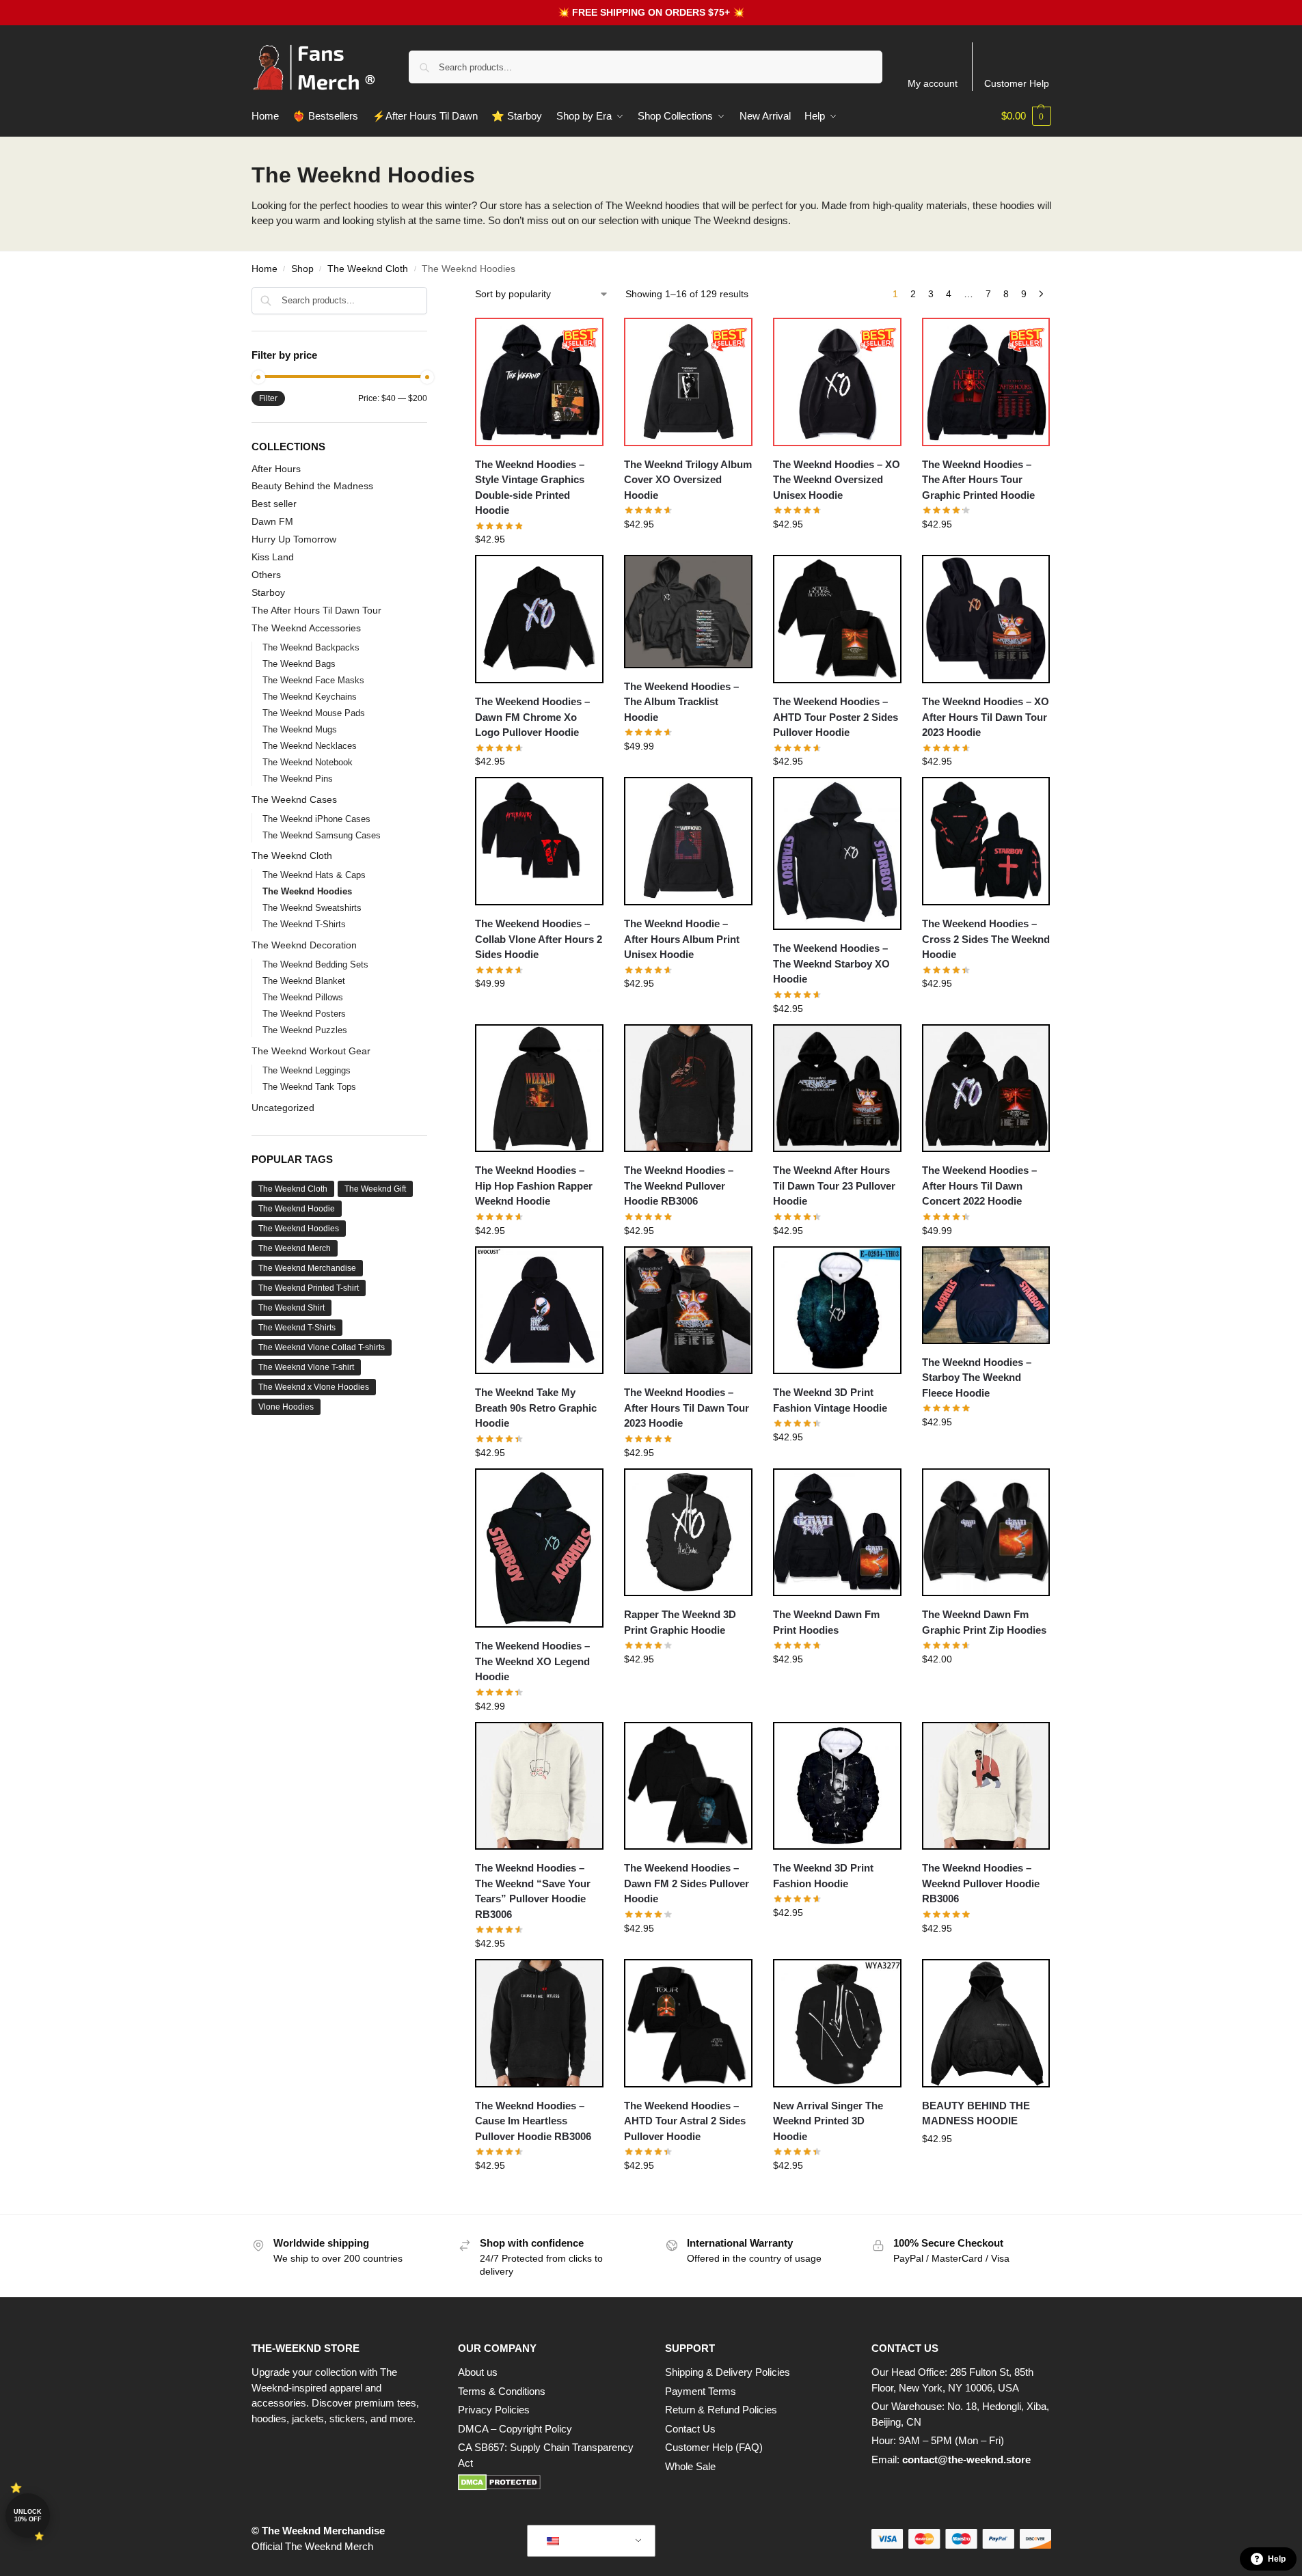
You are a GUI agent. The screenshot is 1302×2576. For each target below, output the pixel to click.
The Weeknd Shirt (291, 1308)
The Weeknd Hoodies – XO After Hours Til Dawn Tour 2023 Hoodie (986, 717)
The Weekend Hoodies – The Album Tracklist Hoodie (681, 702)
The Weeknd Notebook (308, 762)
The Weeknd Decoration (304, 945)
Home (265, 269)
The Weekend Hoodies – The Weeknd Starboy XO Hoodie (831, 963)
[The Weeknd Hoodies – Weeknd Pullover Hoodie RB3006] (986, 1786)
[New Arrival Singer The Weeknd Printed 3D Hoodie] (837, 2023)
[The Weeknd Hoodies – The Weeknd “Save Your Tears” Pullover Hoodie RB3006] (539, 1786)
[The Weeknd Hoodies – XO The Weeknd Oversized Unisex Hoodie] (837, 382)
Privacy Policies (494, 2410)
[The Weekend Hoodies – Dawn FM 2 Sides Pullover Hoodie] (688, 1786)
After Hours (276, 469)
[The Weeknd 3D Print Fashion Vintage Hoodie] (837, 1311)
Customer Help (1017, 83)
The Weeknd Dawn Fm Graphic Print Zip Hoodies (984, 1622)
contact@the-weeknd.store (966, 2459)
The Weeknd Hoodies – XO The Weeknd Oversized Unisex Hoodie (837, 480)
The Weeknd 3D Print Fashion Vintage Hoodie (830, 1400)
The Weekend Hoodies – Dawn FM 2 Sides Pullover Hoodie (687, 1883)
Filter (268, 398)
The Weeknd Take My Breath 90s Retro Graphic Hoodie (536, 1408)
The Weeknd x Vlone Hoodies (314, 1387)
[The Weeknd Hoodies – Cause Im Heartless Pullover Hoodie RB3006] (539, 2023)
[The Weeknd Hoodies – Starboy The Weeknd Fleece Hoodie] (986, 1295)
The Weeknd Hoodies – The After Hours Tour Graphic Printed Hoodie (978, 480)
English (581, 2541)
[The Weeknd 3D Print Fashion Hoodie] (837, 1786)
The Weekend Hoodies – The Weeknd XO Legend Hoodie (532, 1661)
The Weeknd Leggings (307, 1070)
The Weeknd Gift (375, 1189)
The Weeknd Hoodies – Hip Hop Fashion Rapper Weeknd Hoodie (534, 1186)
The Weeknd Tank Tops (309, 1087)
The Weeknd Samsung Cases (322, 835)
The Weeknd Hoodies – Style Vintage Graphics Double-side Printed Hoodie (530, 488)
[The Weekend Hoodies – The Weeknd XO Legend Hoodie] (539, 1548)
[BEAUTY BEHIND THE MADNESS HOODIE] (986, 2023)
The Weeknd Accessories (306, 628)
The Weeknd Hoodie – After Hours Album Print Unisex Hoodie (682, 939)
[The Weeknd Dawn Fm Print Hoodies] (837, 1533)
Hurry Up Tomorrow (294, 539)
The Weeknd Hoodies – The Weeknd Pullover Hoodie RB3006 (679, 1186)
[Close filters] (431, 296)
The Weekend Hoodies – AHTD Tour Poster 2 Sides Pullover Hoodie (836, 717)
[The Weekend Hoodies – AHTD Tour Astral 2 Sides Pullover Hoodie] (688, 2023)
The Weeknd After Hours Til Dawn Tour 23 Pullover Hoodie (834, 1186)
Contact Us (690, 2429)
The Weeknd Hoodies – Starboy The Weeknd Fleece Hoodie (977, 1378)
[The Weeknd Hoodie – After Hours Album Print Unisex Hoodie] (688, 841)
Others (266, 575)
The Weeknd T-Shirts (304, 924)
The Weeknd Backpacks (311, 647)
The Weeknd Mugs (300, 729)
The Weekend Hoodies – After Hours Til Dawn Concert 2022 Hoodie (979, 1186)
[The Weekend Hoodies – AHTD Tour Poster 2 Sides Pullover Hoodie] (837, 619)
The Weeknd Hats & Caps (314, 875)
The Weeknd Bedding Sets (315, 964)
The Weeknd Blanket (304, 981)
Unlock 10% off (28, 2516)
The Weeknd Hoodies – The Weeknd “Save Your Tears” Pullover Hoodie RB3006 (533, 1891)
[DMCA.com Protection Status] (548, 2482)
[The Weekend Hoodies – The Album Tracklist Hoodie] (688, 611)
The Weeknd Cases (294, 799)
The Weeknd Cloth (368, 269)
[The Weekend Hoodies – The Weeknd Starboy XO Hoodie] (837, 853)
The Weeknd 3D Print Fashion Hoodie (823, 1876)
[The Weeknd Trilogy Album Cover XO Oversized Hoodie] (688, 382)
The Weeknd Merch (295, 1248)
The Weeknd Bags (299, 664)
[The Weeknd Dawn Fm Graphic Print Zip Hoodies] (986, 1533)
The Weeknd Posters (304, 1014)
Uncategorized (283, 1108)
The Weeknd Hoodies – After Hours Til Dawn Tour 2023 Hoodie (687, 1408)
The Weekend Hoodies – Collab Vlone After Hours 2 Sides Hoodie (539, 939)
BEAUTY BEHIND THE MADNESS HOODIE (976, 2113)
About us (478, 2372)
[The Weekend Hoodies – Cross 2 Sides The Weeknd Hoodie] (986, 841)
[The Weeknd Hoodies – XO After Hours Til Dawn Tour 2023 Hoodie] (986, 619)
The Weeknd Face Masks (313, 680)
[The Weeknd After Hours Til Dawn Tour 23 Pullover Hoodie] (837, 1088)
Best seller (274, 504)
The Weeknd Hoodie (297, 1209)
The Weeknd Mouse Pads (314, 713)
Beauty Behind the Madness (312, 486)
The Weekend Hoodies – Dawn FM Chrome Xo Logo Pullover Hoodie (532, 717)
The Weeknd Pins (298, 779)
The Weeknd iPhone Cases (316, 819)
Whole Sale (690, 2466)
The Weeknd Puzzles (305, 1030)
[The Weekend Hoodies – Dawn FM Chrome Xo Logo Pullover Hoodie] (539, 619)
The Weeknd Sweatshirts (312, 908)
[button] (1026, 116)
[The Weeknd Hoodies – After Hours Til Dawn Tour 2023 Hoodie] (688, 1311)
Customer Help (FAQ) (714, 2447)
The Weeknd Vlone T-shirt (306, 1367)
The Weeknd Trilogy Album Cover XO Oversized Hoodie (688, 480)
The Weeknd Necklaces (310, 746)
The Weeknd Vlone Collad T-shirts (322, 1347)
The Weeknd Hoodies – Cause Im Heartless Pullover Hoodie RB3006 (533, 2121)
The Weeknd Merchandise (307, 1268)
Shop (302, 269)
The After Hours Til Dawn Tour (316, 610)
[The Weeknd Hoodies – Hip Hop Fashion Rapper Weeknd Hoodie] (539, 1088)
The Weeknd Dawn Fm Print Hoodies (826, 1622)
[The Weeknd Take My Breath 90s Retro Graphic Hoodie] (539, 1311)
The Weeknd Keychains (310, 697)
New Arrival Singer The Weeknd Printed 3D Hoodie (828, 2121)
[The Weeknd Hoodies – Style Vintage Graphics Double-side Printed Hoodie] (539, 382)
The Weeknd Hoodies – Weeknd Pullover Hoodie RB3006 (981, 1883)
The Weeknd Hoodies (307, 891)
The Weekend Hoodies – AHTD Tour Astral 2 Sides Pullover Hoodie (685, 2121)
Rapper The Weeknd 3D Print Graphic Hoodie (680, 1622)
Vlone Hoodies (286, 1407)
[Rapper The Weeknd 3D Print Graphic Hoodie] (688, 1533)
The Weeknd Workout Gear (311, 1051)
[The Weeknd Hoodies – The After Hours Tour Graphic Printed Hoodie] (986, 382)
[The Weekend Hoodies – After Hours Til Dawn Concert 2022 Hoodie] (986, 1088)
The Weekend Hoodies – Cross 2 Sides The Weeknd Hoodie (986, 939)
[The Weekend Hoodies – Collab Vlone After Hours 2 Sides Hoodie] (539, 841)
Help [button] (1277, 2559)
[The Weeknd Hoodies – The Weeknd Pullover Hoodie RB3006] (688, 1088)
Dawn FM (272, 521)
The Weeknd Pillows (303, 997)
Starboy (268, 592)
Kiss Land (273, 557)
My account (933, 83)
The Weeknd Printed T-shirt (309, 1288)
